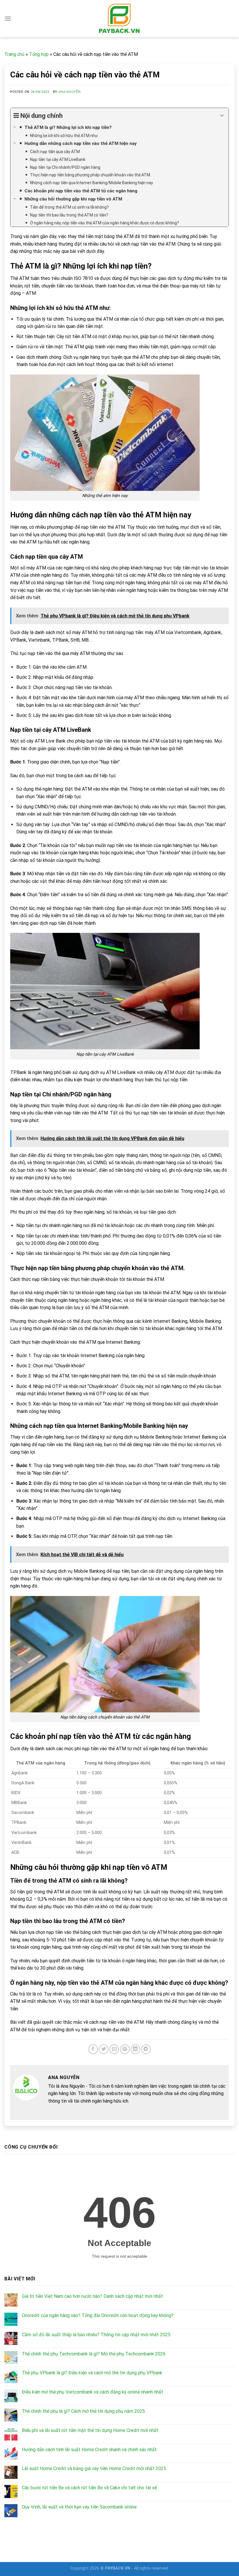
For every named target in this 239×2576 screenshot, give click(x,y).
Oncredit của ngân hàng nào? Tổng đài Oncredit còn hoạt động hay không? (98, 2315)
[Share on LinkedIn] (135, 2049)
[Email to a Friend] (114, 2049)
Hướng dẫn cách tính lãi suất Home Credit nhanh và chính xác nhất (89, 2450)
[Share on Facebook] (93, 2049)
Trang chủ (14, 54)
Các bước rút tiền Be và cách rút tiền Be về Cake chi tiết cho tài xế (89, 2488)
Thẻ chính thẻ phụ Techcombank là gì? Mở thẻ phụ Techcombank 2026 (94, 2354)
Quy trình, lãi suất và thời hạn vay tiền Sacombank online (79, 2507)
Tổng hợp (39, 54)
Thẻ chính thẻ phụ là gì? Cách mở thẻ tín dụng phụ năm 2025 (83, 2411)
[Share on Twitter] (104, 2049)
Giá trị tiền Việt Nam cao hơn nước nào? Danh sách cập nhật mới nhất (92, 2296)
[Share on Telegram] (146, 2049)
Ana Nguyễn (69, 92)
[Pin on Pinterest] (125, 2049)
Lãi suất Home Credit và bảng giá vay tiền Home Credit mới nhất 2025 (94, 2468)
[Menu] (8, 18)
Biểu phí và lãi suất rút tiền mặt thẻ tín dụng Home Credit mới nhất (90, 2430)
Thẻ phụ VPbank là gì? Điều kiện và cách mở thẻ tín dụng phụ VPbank (92, 2373)
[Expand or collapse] (222, 116)
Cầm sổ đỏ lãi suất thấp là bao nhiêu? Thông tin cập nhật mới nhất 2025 (96, 2335)
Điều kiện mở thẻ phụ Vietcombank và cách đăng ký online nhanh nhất (93, 2392)
